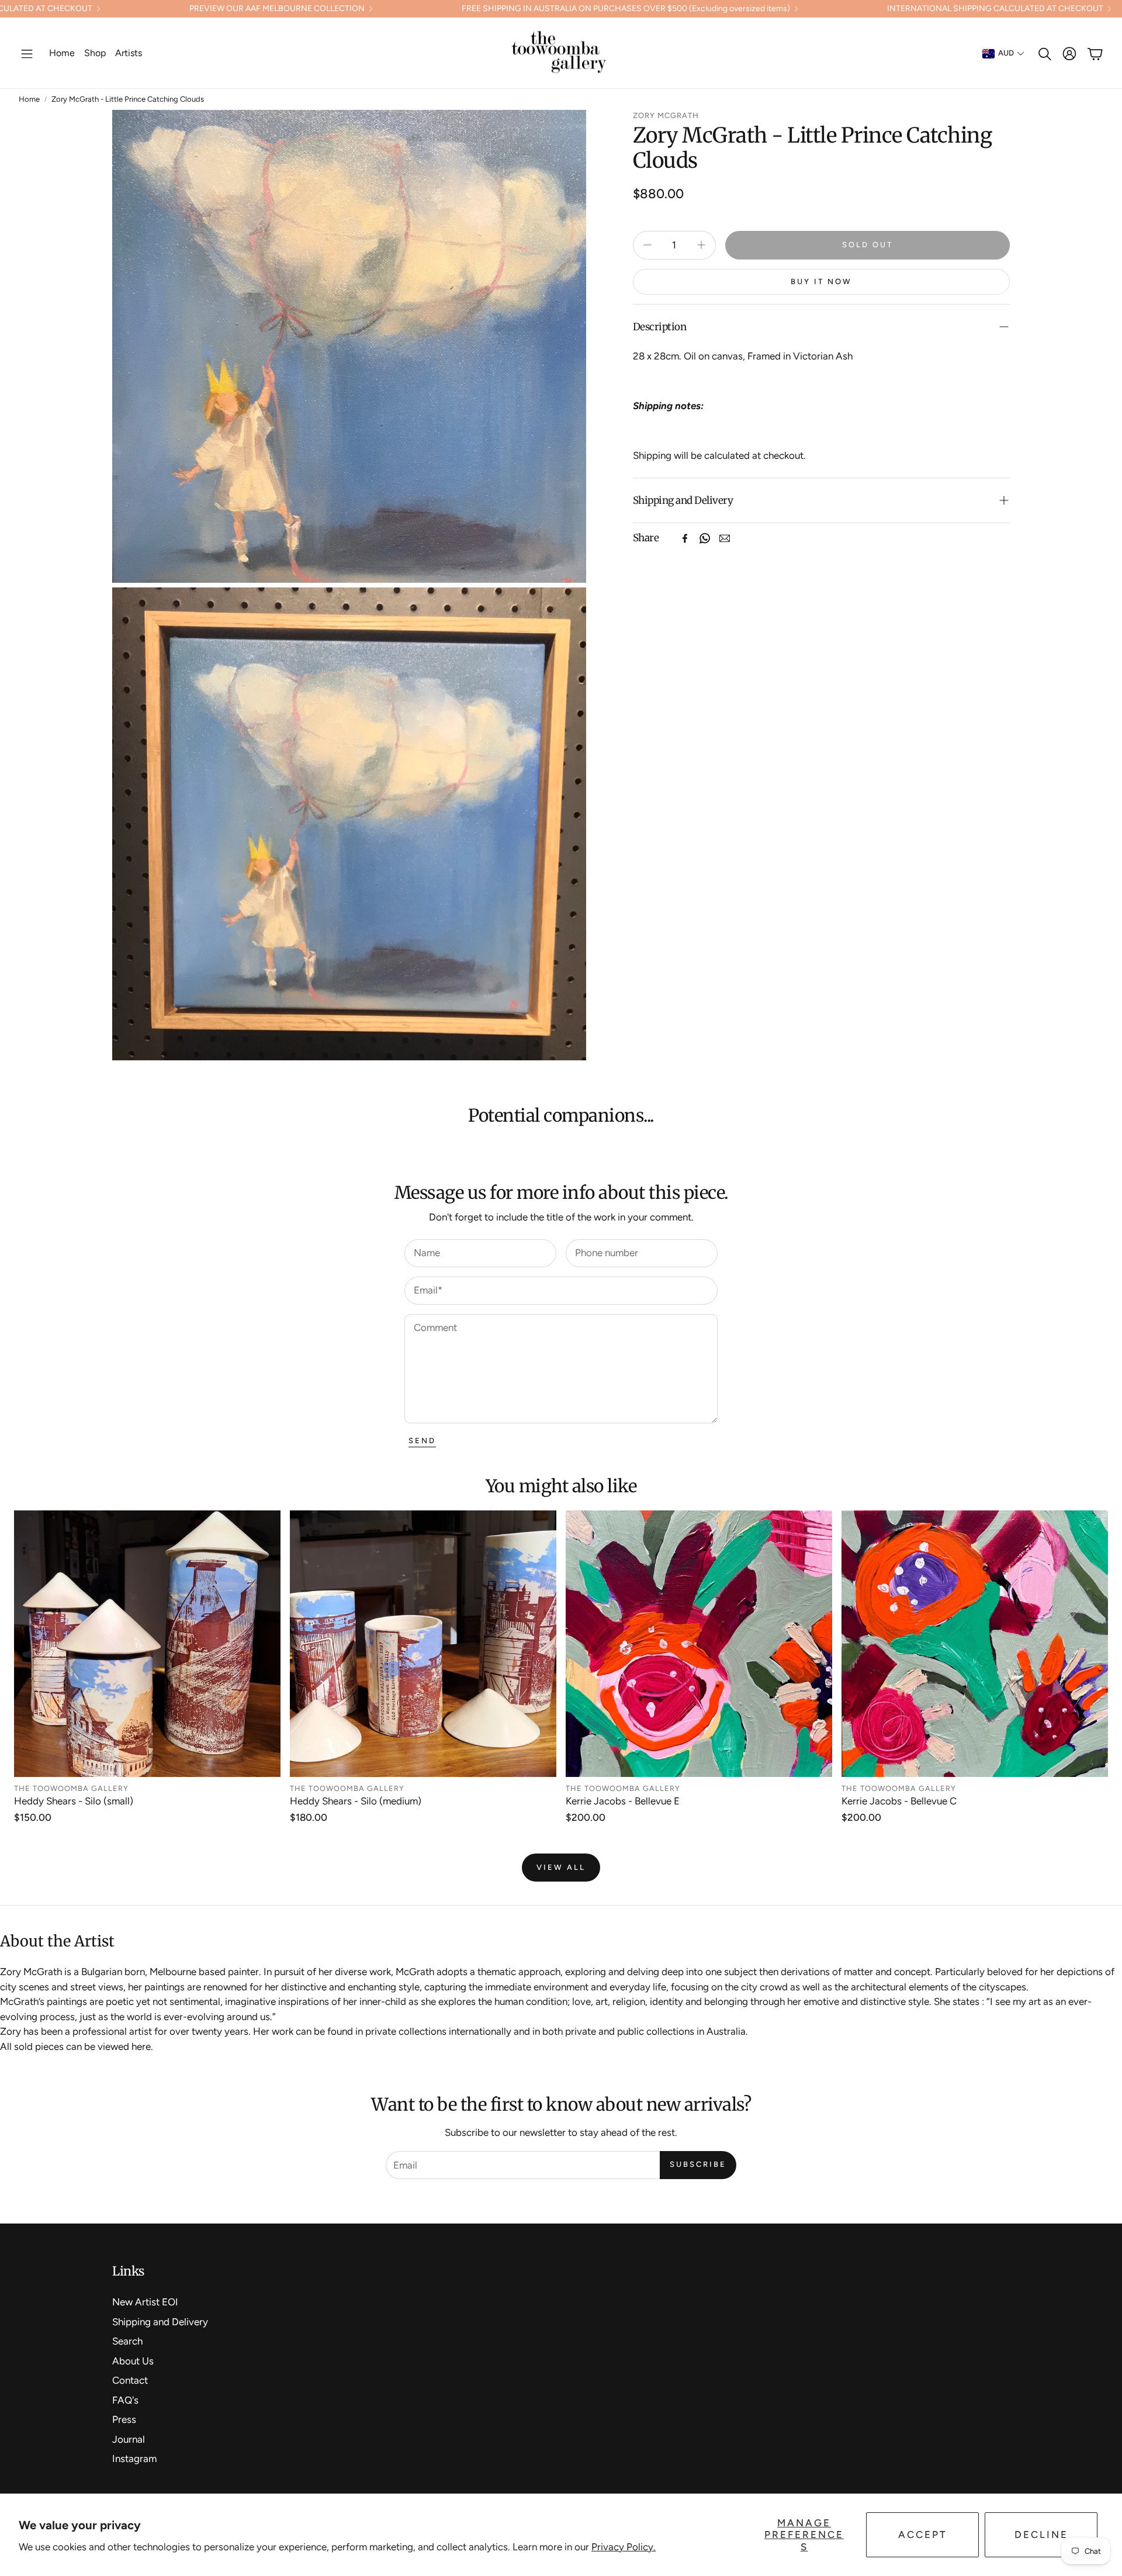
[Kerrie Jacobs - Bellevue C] (975, 1644)
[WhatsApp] (705, 538)
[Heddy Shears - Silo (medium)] (423, 1644)
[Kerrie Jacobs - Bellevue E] (699, 1644)
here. (142, 2046)
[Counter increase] (701, 245)
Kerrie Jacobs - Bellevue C (899, 1801)
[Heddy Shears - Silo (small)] (147, 1644)
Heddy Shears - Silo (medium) (356, 1801)
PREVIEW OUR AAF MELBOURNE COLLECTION (277, 9)
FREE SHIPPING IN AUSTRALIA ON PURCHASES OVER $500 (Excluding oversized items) (626, 9)
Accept (923, 2534)
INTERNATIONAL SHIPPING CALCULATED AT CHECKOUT (995, 9)
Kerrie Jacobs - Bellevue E (623, 1801)
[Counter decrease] (647, 245)
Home (29, 99)
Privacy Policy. (624, 2547)
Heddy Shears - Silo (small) (74, 1801)
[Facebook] (685, 538)
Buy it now (821, 281)
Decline (1041, 2534)
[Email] (725, 538)
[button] (27, 54)
